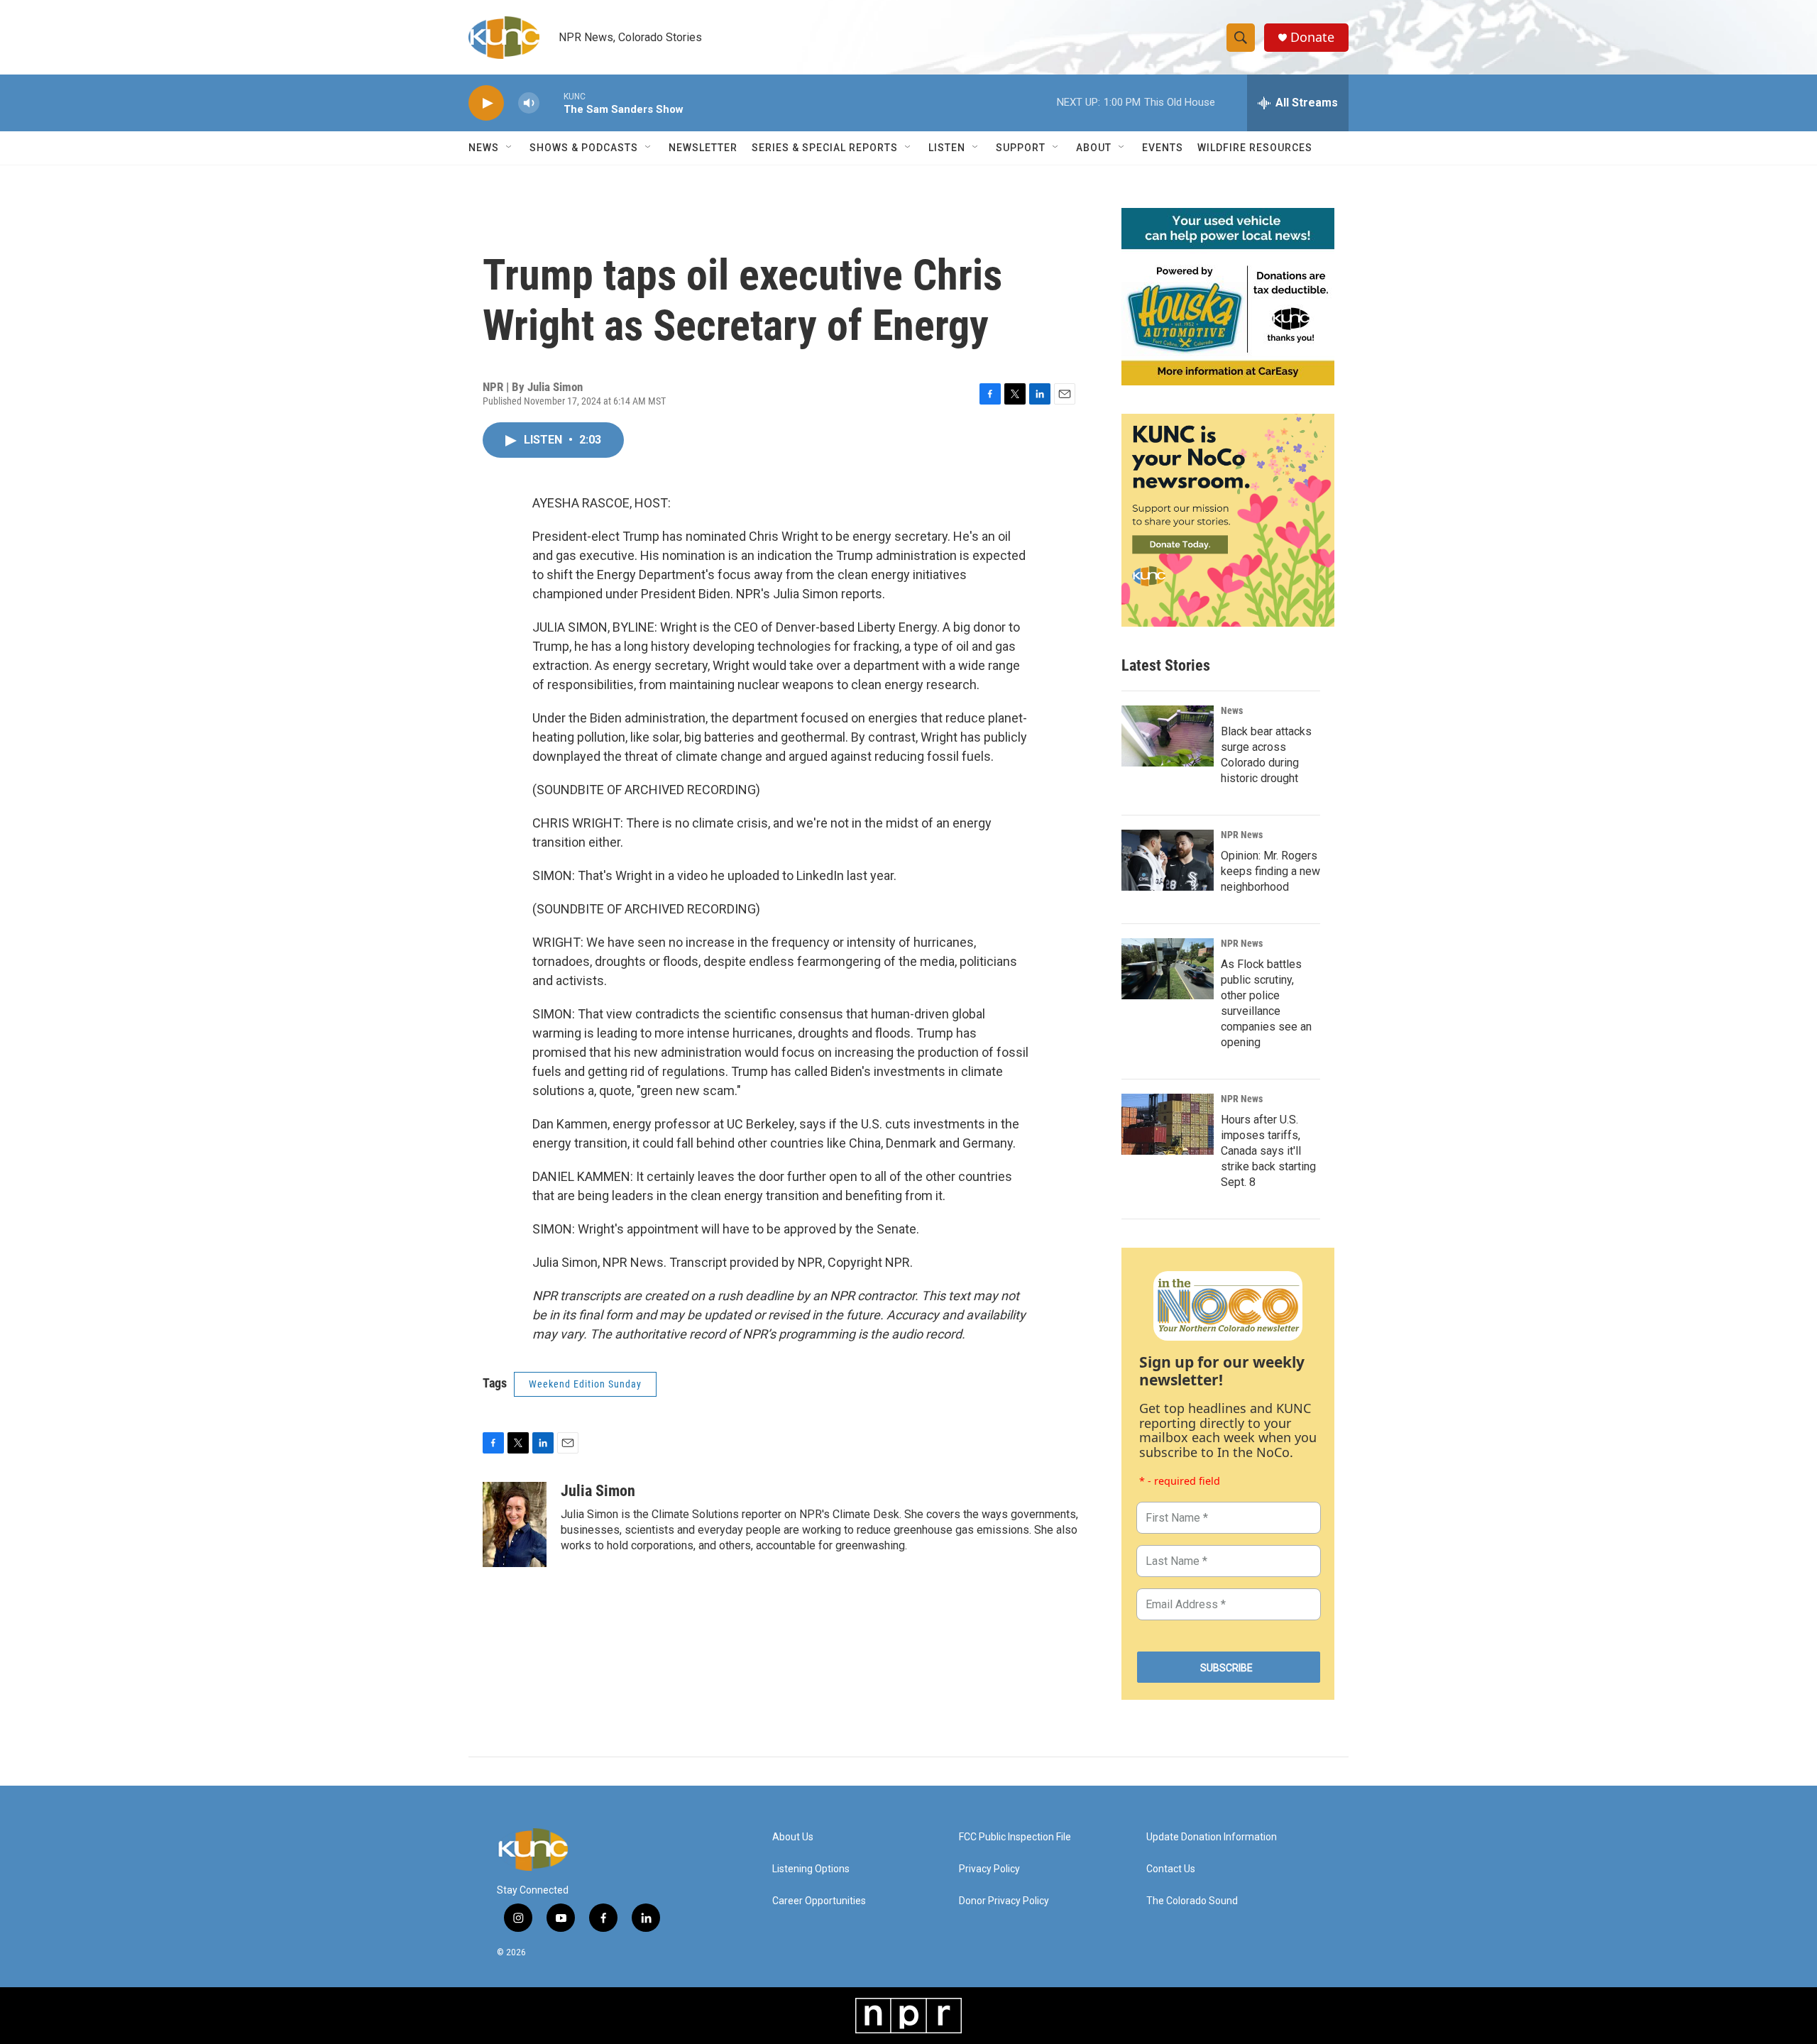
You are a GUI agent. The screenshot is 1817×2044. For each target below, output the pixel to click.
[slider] (551, 103)
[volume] (529, 103)
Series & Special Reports (825, 148)
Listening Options (811, 1869)
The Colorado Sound (1192, 1901)
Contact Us (1171, 1869)
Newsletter (703, 148)
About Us (793, 1837)
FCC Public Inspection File (1015, 1837)
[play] (486, 103)
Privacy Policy (989, 1869)
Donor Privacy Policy (1004, 1901)
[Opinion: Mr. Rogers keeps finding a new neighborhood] (1168, 860)
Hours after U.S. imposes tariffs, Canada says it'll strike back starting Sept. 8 (1268, 1151)
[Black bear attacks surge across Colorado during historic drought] (1168, 736)
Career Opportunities (819, 1901)
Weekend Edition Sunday (585, 1384)
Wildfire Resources (1255, 148)
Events (1163, 148)
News (1232, 710)
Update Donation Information (1212, 1837)
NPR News (1242, 835)
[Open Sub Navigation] (510, 148)
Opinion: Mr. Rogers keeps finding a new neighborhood (1270, 871)
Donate (1312, 37)
